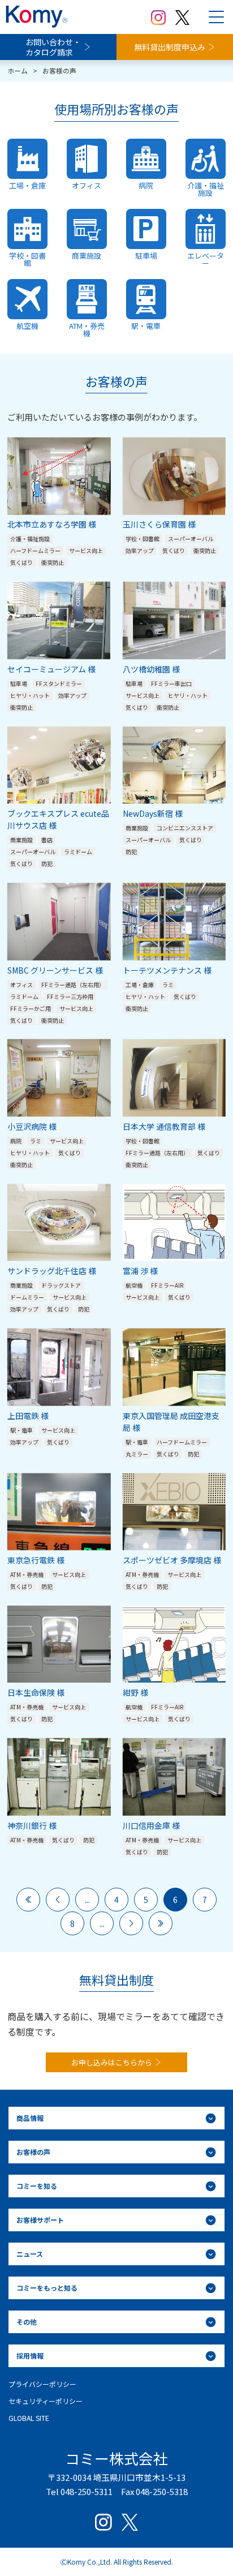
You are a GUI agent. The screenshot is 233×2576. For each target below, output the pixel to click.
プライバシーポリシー (42, 2384)
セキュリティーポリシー (46, 2401)
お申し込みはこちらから (112, 2062)
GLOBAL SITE (29, 2418)
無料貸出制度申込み (170, 47)
